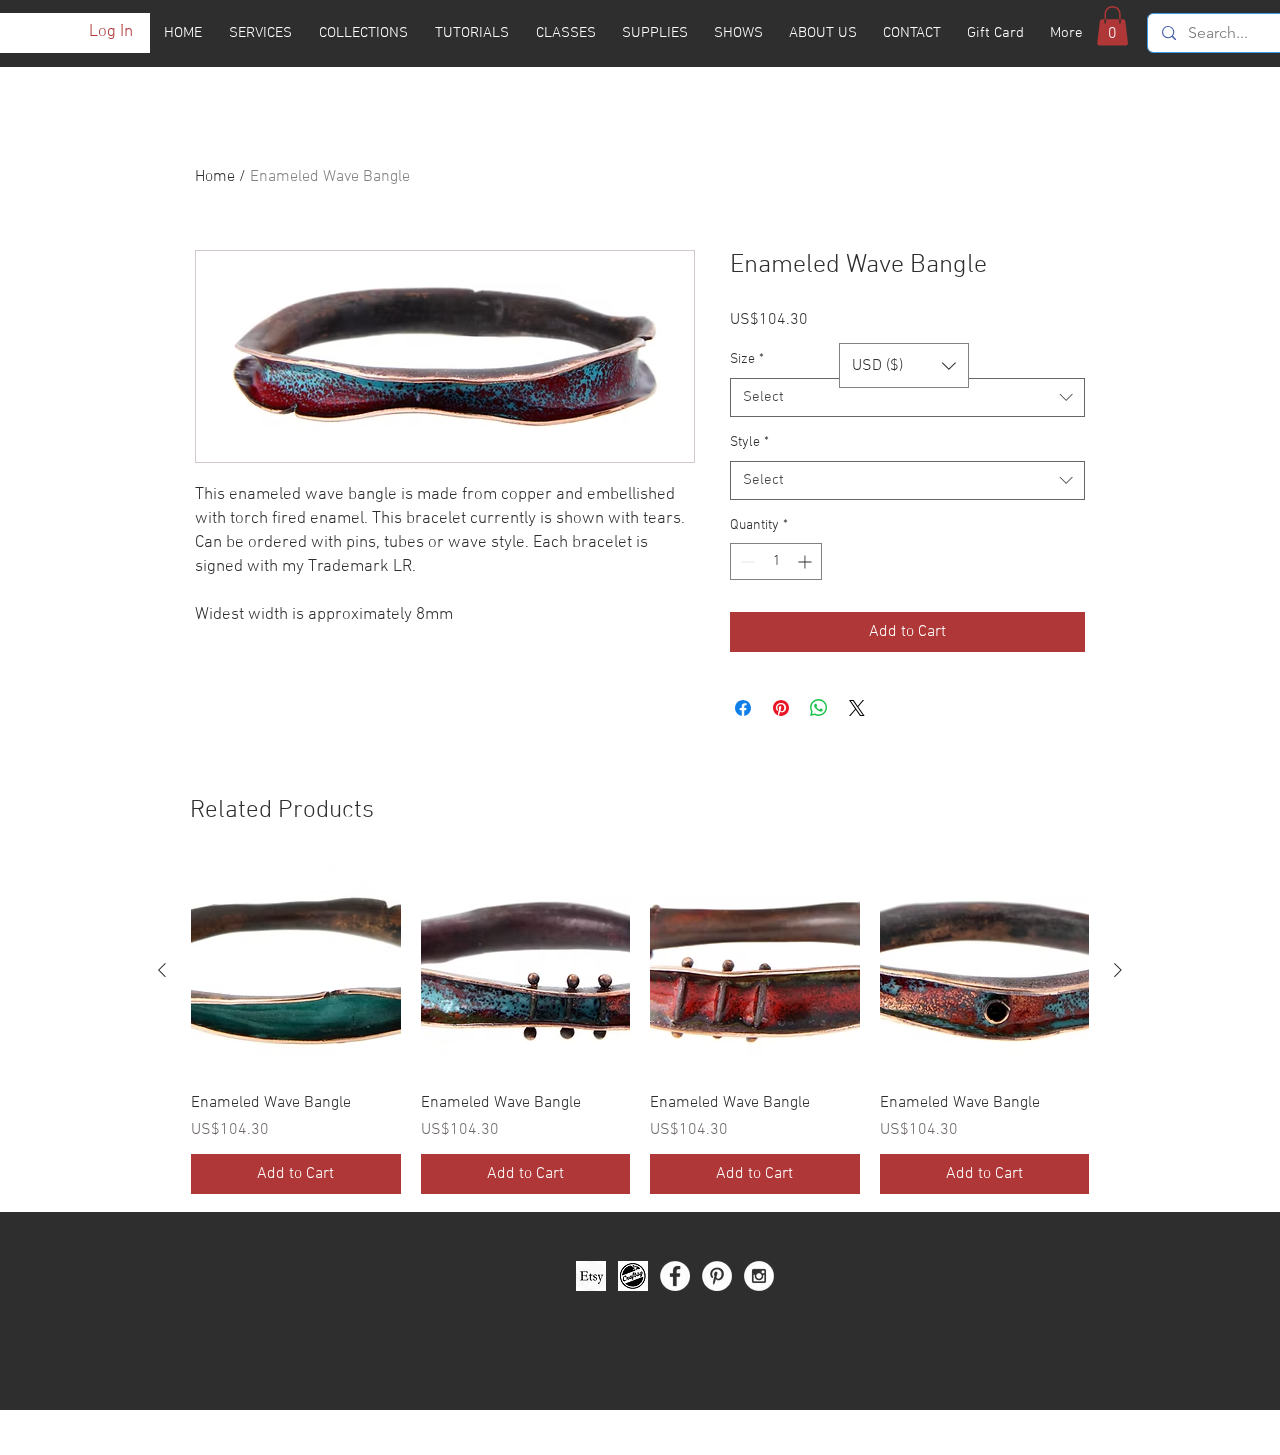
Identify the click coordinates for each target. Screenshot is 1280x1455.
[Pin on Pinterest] (781, 708)
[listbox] (904, 365)
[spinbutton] (776, 561)
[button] (1112, 25)
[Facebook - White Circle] (675, 1276)
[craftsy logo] (633, 1276)
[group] (640, 1030)
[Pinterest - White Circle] (717, 1276)
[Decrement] (745, 561)
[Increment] (806, 561)
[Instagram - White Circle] (759, 1276)
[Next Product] (1118, 970)
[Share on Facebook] (743, 708)
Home (215, 177)
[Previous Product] (162, 970)
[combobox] (907, 397)
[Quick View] (296, 971)
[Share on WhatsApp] (819, 708)
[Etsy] (591, 1276)
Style (749, 442)
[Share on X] (857, 708)
